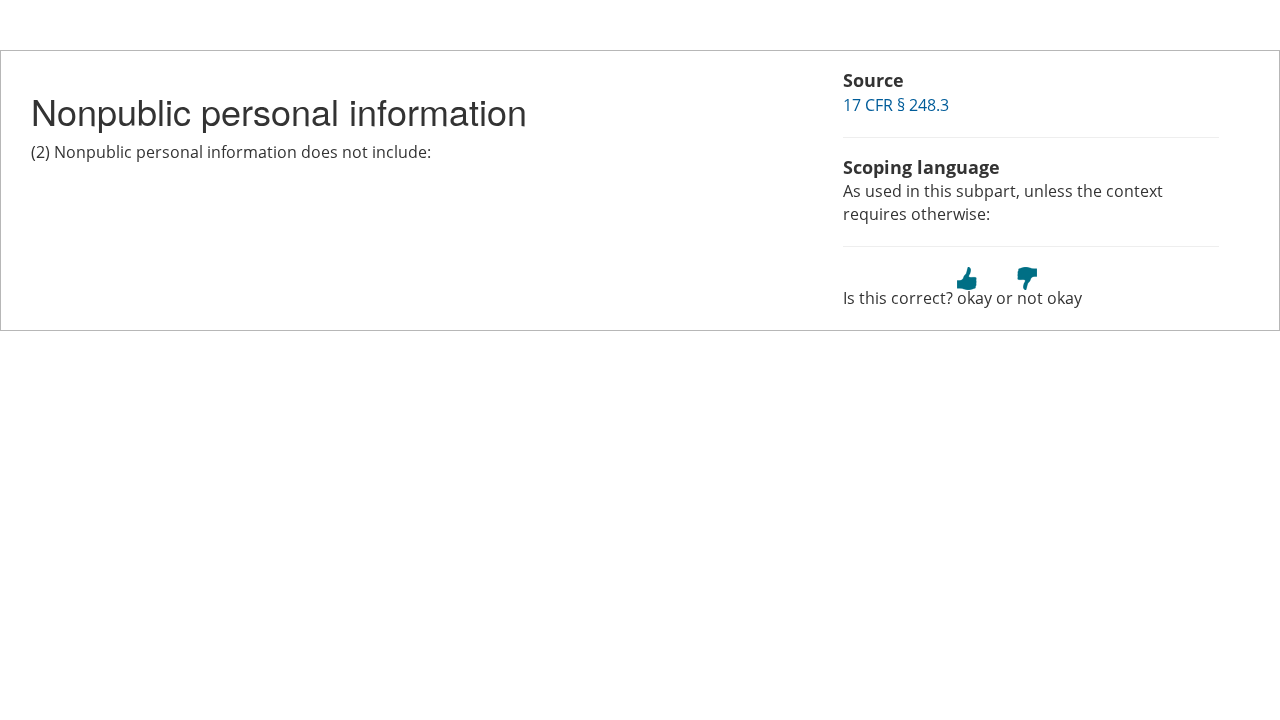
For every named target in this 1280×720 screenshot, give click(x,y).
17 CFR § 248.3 (896, 105)
